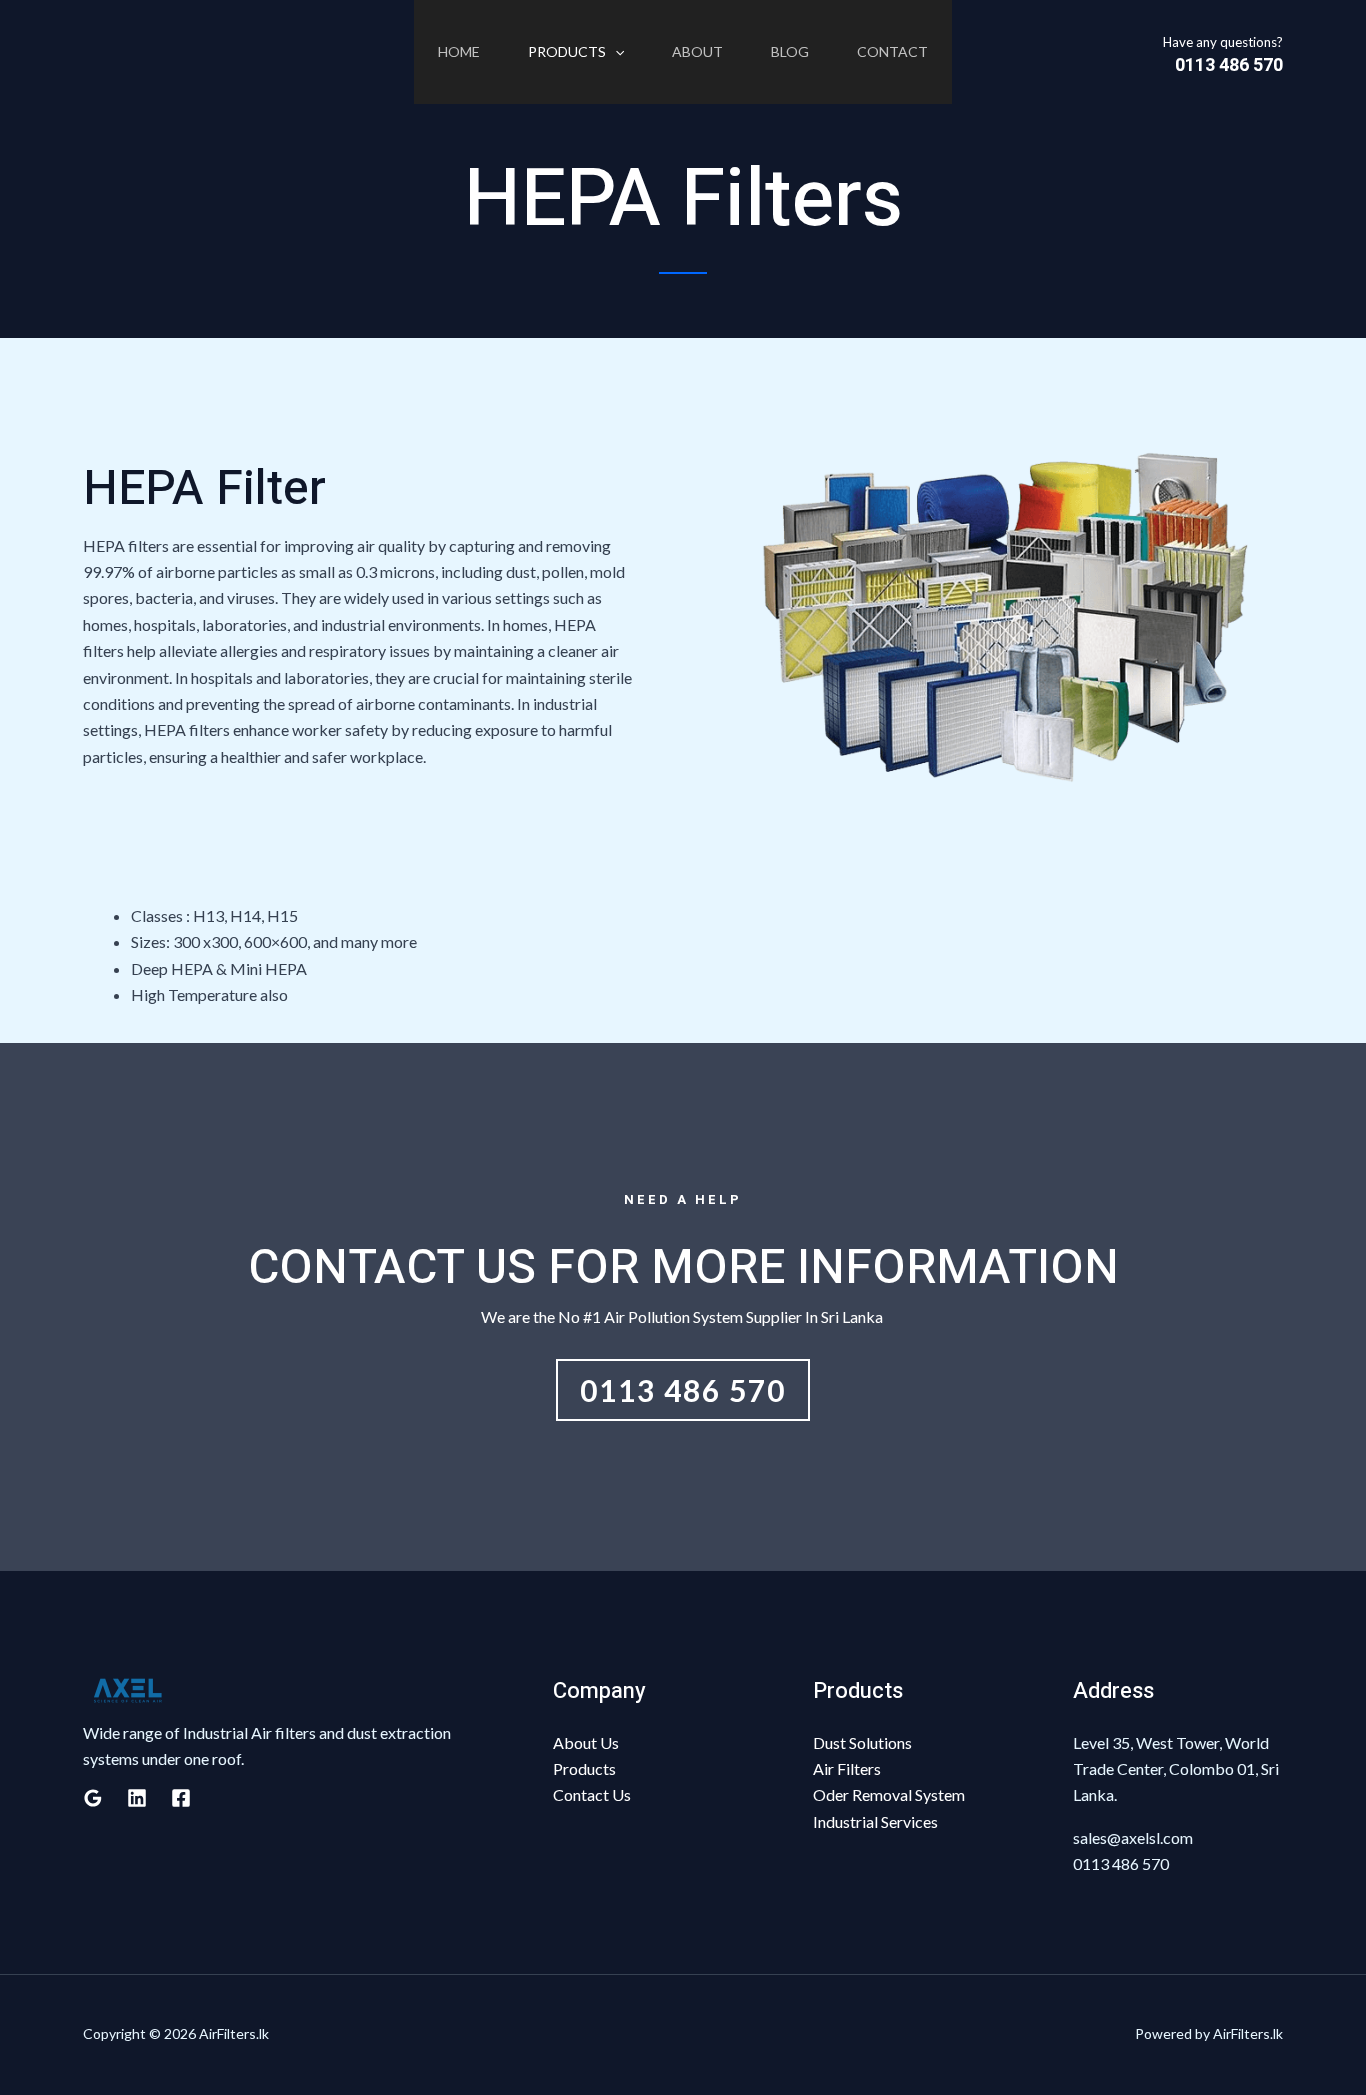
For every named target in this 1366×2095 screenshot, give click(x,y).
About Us (586, 1742)
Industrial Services (875, 1821)
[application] (615, 52)
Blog (790, 51)
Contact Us (592, 1794)
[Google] (93, 1798)
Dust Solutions (862, 1742)
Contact (892, 51)
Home (459, 51)
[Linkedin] (137, 1798)
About (697, 51)
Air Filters (847, 1768)
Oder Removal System (889, 1794)
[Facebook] (181, 1798)
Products (567, 51)
